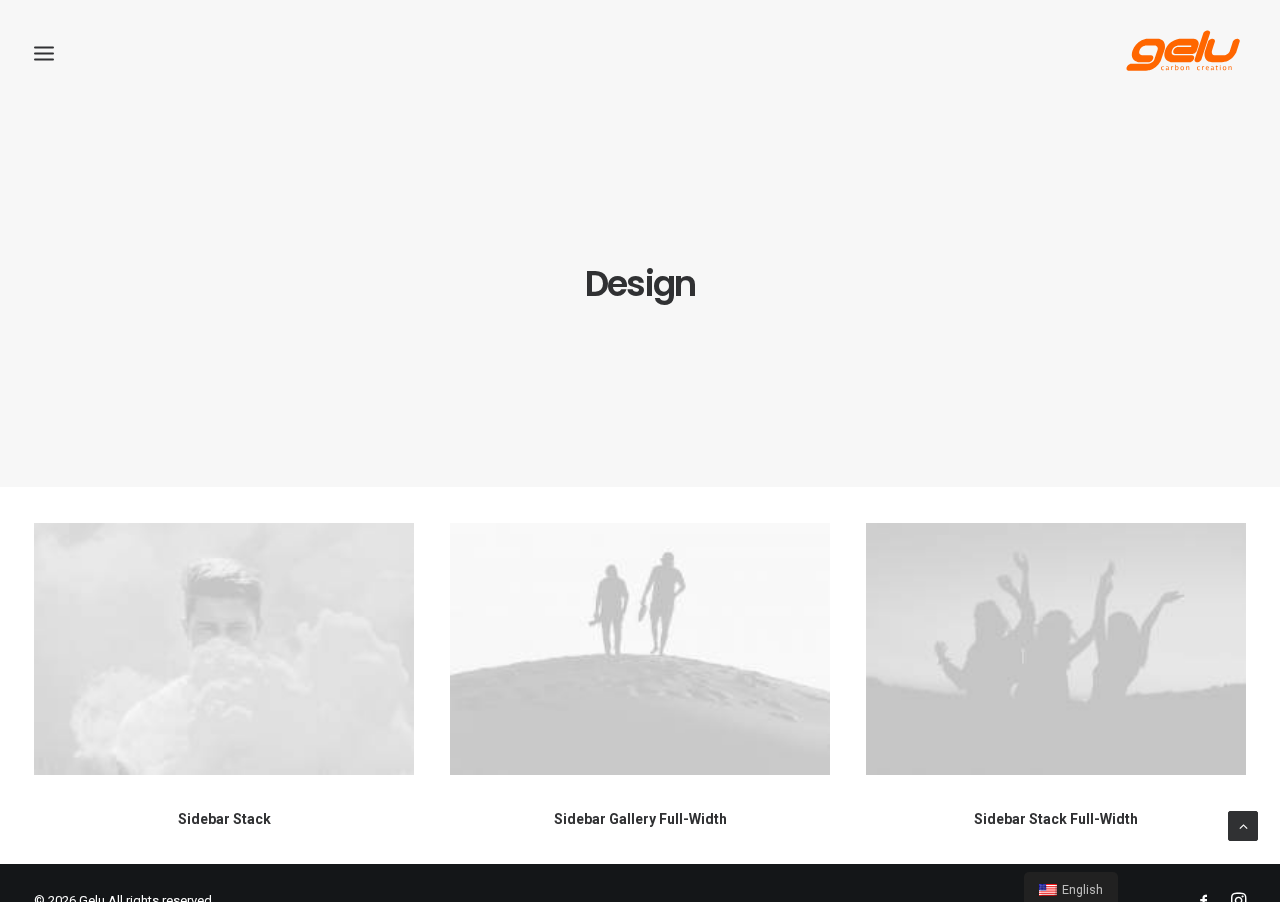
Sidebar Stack (224, 819)
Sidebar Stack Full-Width (1056, 819)
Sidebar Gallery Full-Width (640, 819)
